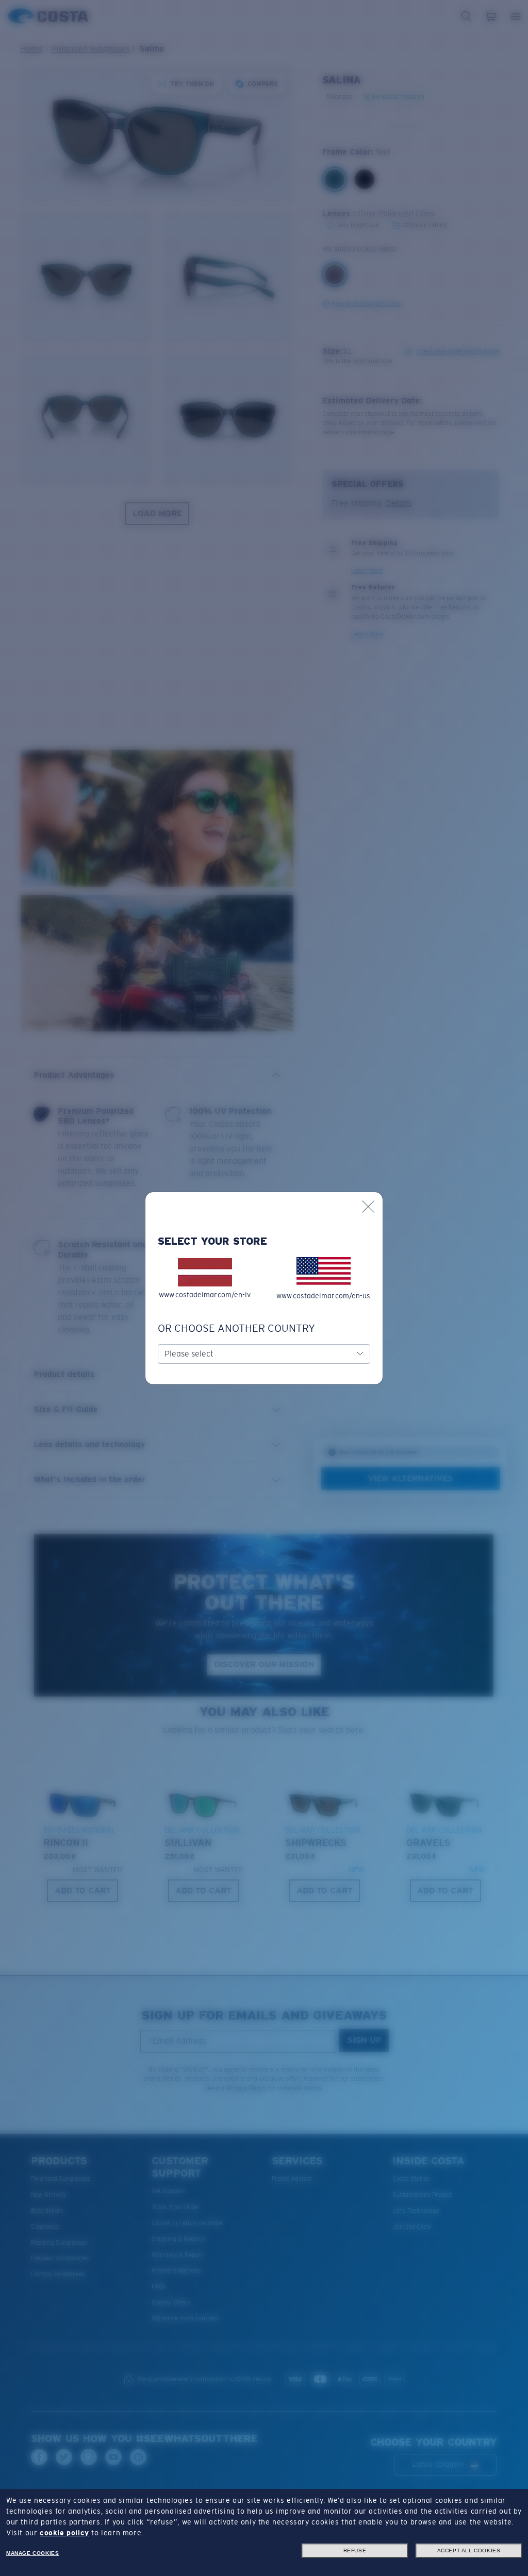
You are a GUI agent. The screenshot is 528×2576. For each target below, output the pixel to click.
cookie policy (64, 2533)
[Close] (368, 1207)
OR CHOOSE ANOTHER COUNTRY (236, 1328)
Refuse (355, 2550)
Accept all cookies (469, 2550)
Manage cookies (32, 2553)
